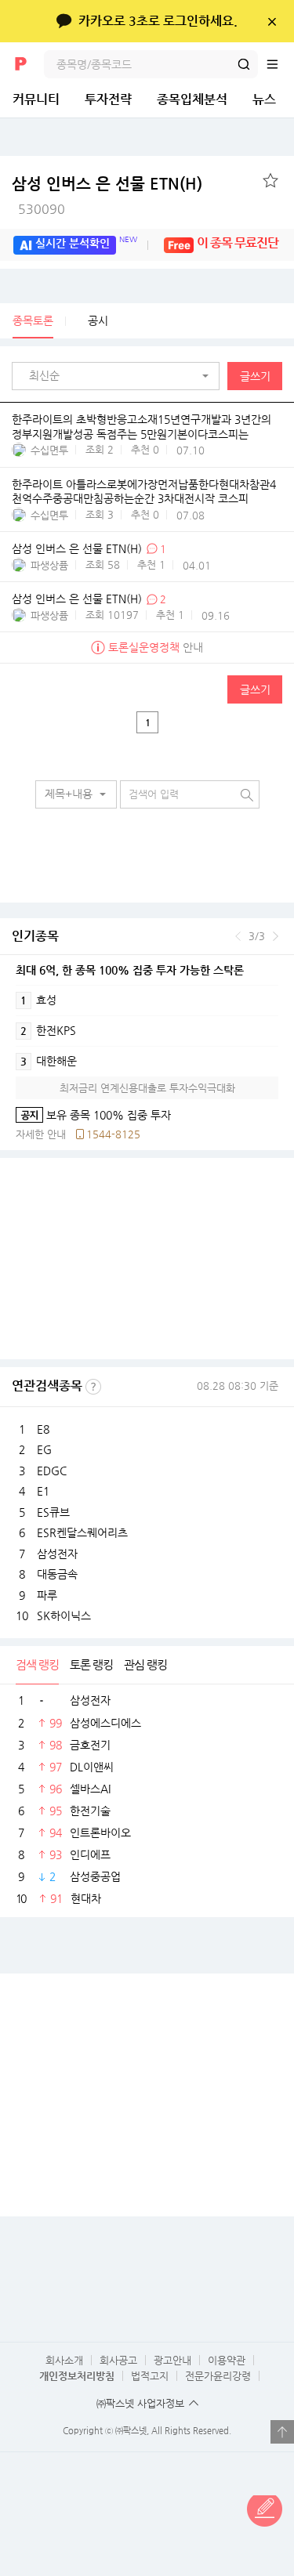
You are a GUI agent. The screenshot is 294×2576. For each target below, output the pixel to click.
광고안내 (172, 2360)
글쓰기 (255, 376)
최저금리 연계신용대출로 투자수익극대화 (147, 1088)
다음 (276, 936)
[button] (120, 376)
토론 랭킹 (91, 1664)
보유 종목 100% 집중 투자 (93, 1115)
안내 (156, 647)
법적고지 (150, 2376)
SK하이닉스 (64, 1615)
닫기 (272, 21)
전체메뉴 (280, 64)
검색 (244, 64)
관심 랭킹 (145, 1664)
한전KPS (48, 1030)
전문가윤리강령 (218, 2376)
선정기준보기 (93, 1387)
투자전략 (108, 99)
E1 (43, 1491)
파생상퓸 (49, 565)
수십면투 (49, 450)
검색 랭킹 (37, 1664)
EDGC (52, 1471)
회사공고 (118, 2360)
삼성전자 (57, 1554)
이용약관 (227, 2360)
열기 (282, 2432)
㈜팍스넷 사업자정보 (140, 2403)
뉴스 (264, 99)
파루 (47, 1595)
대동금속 (57, 1574)
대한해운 (49, 1061)
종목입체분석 (192, 99)
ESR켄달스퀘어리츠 (82, 1532)
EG (44, 1449)
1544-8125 (113, 1134)
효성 (38, 1000)
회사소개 (64, 2360)
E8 (43, 1429)
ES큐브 (53, 1512)
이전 (238, 936)
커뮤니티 (36, 99)
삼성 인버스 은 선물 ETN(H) (77, 549)
